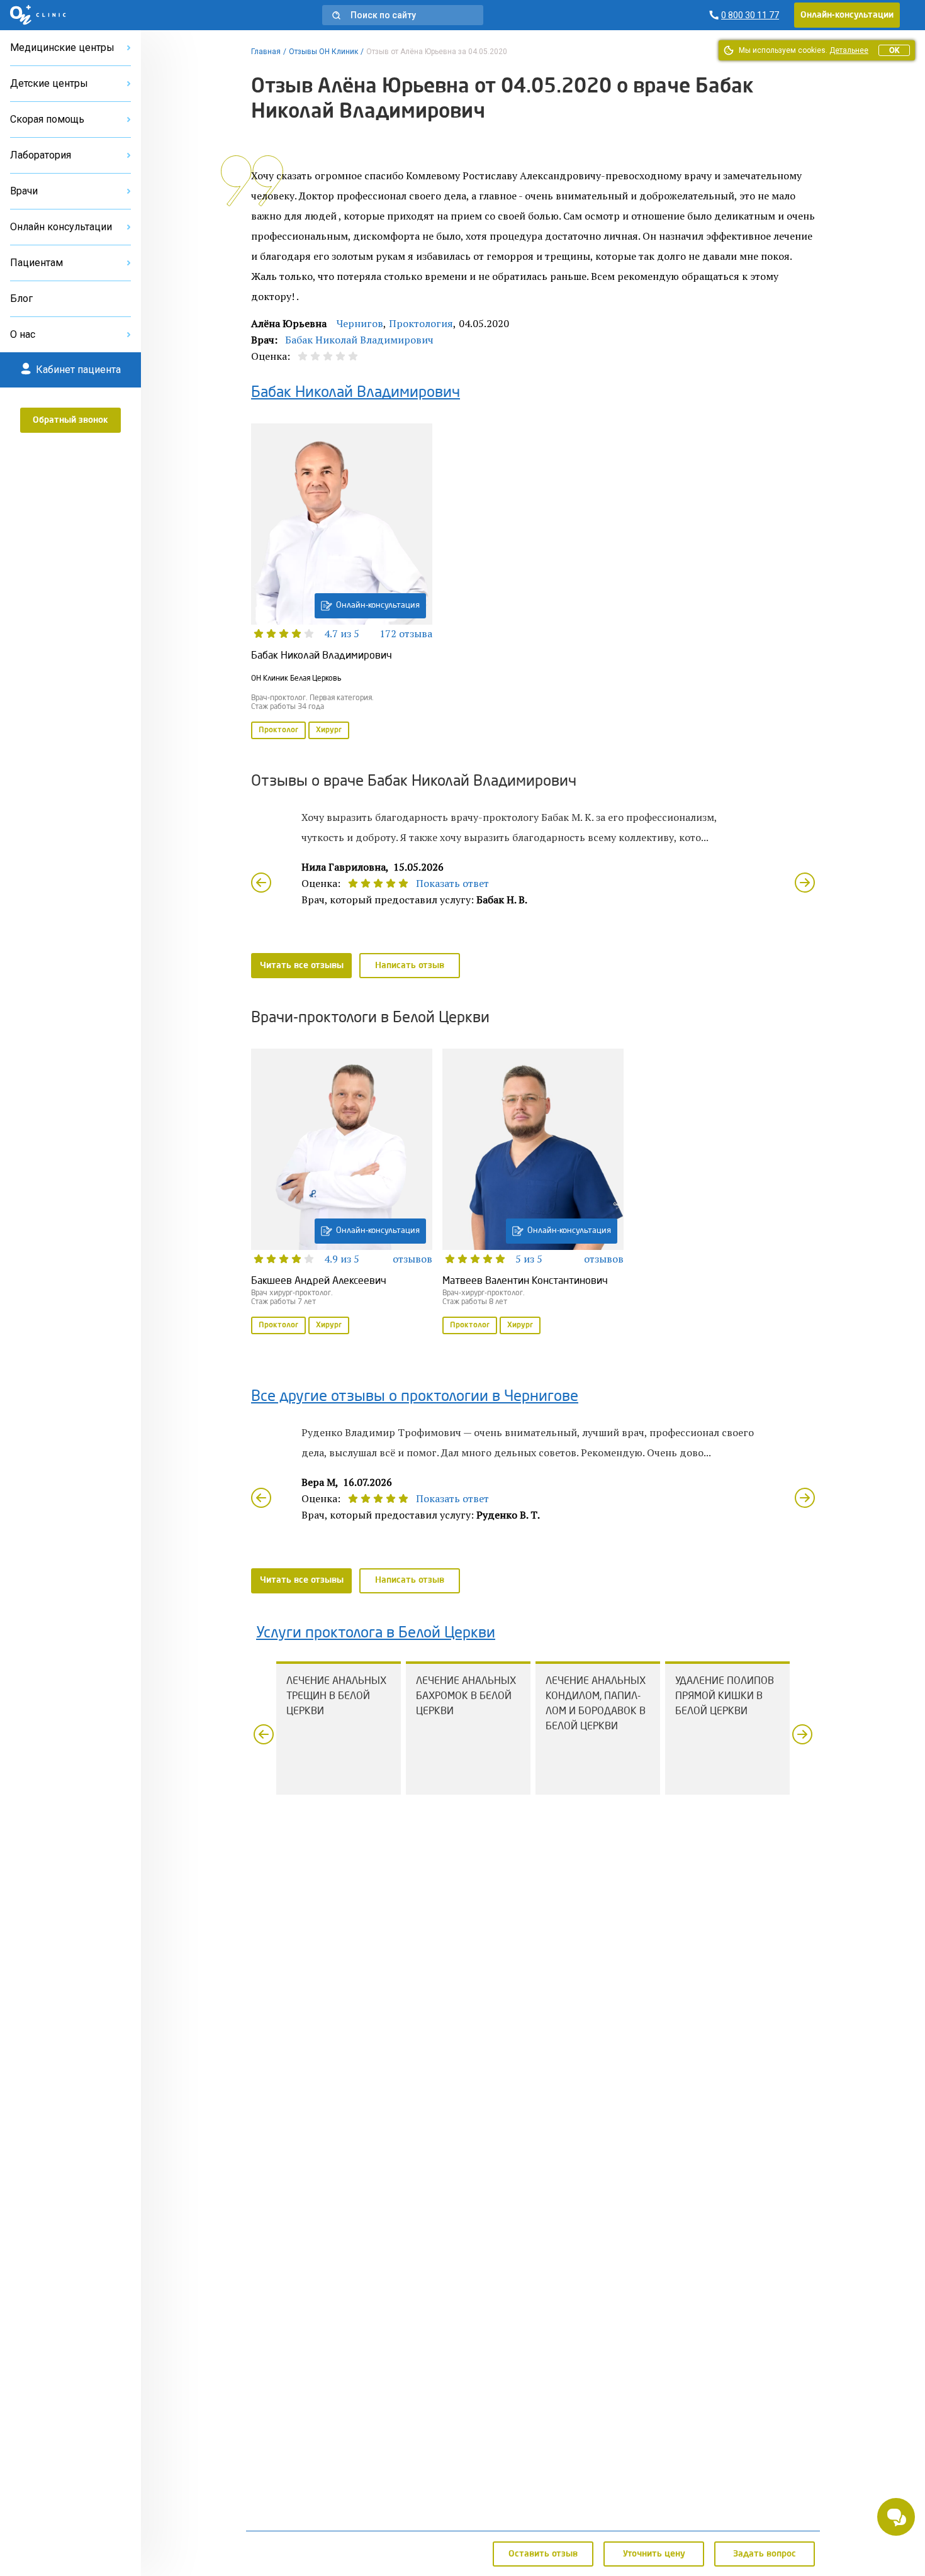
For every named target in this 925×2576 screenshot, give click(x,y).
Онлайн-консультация (378, 605)
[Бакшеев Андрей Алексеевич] (342, 1193)
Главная (266, 52)
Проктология (421, 323)
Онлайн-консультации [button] (847, 15)
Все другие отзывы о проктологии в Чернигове (415, 1397)
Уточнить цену (654, 2554)
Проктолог (278, 730)
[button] (403, 15)
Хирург (329, 730)
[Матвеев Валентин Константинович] (533, 1193)
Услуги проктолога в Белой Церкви (376, 1634)
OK (894, 50)
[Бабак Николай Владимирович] (342, 583)
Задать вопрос (765, 2554)
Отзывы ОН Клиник (323, 52)
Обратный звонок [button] (70, 420)
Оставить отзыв (543, 2554)
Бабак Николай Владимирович (359, 340)
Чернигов (360, 323)
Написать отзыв (410, 966)
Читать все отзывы (302, 966)
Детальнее (849, 50)
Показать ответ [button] (452, 883)
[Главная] (38, 15)
